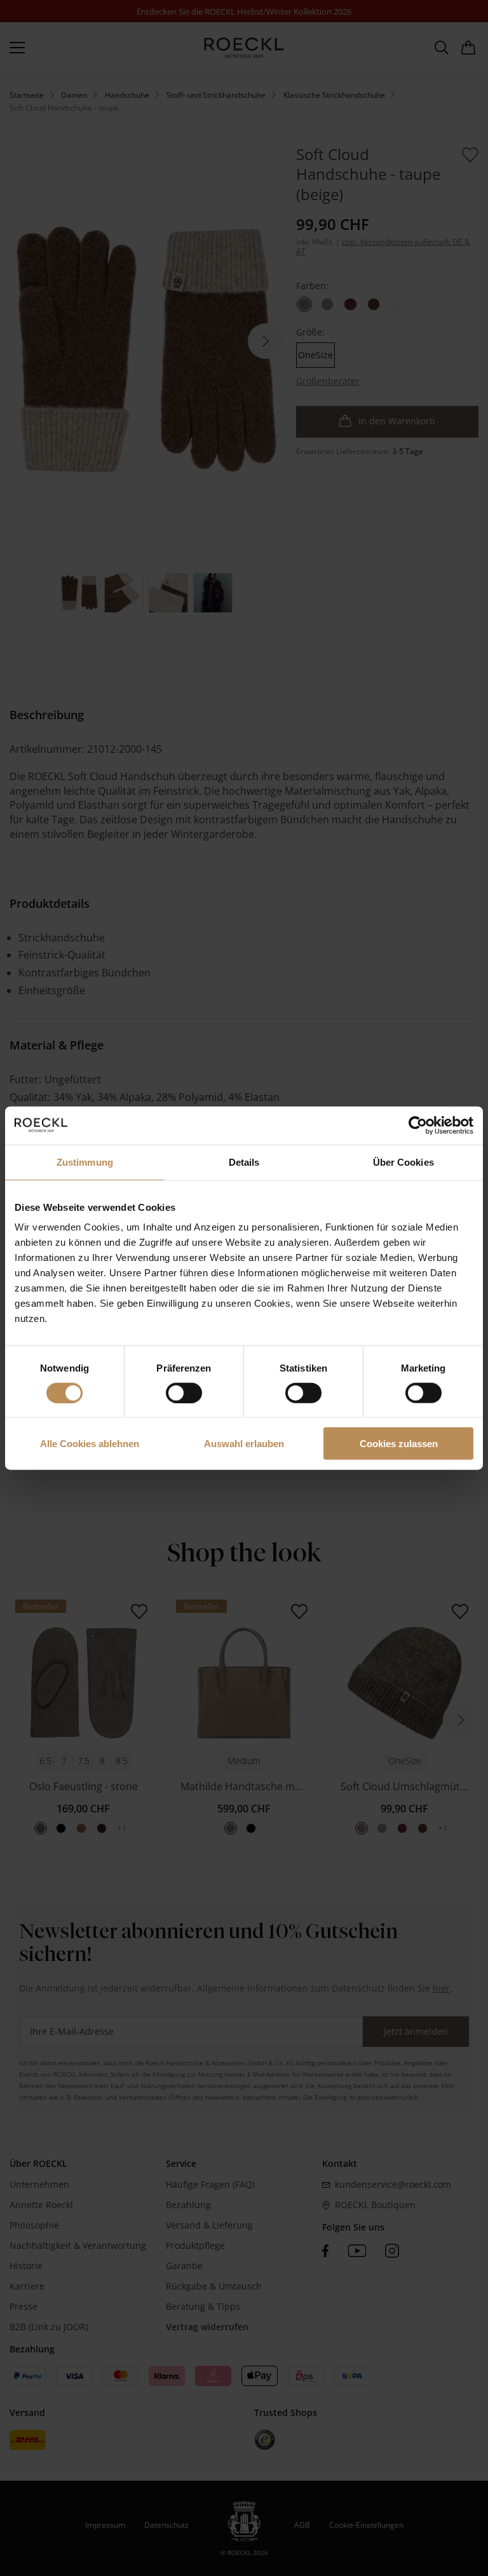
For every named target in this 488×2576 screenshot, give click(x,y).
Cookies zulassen (399, 1444)
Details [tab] (244, 1162)
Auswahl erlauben (244, 1444)
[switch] (184, 1393)
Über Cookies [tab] (403, 1162)
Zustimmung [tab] (85, 1162)
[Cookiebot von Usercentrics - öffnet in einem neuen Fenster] (418, 1125)
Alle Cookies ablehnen (90, 1444)
